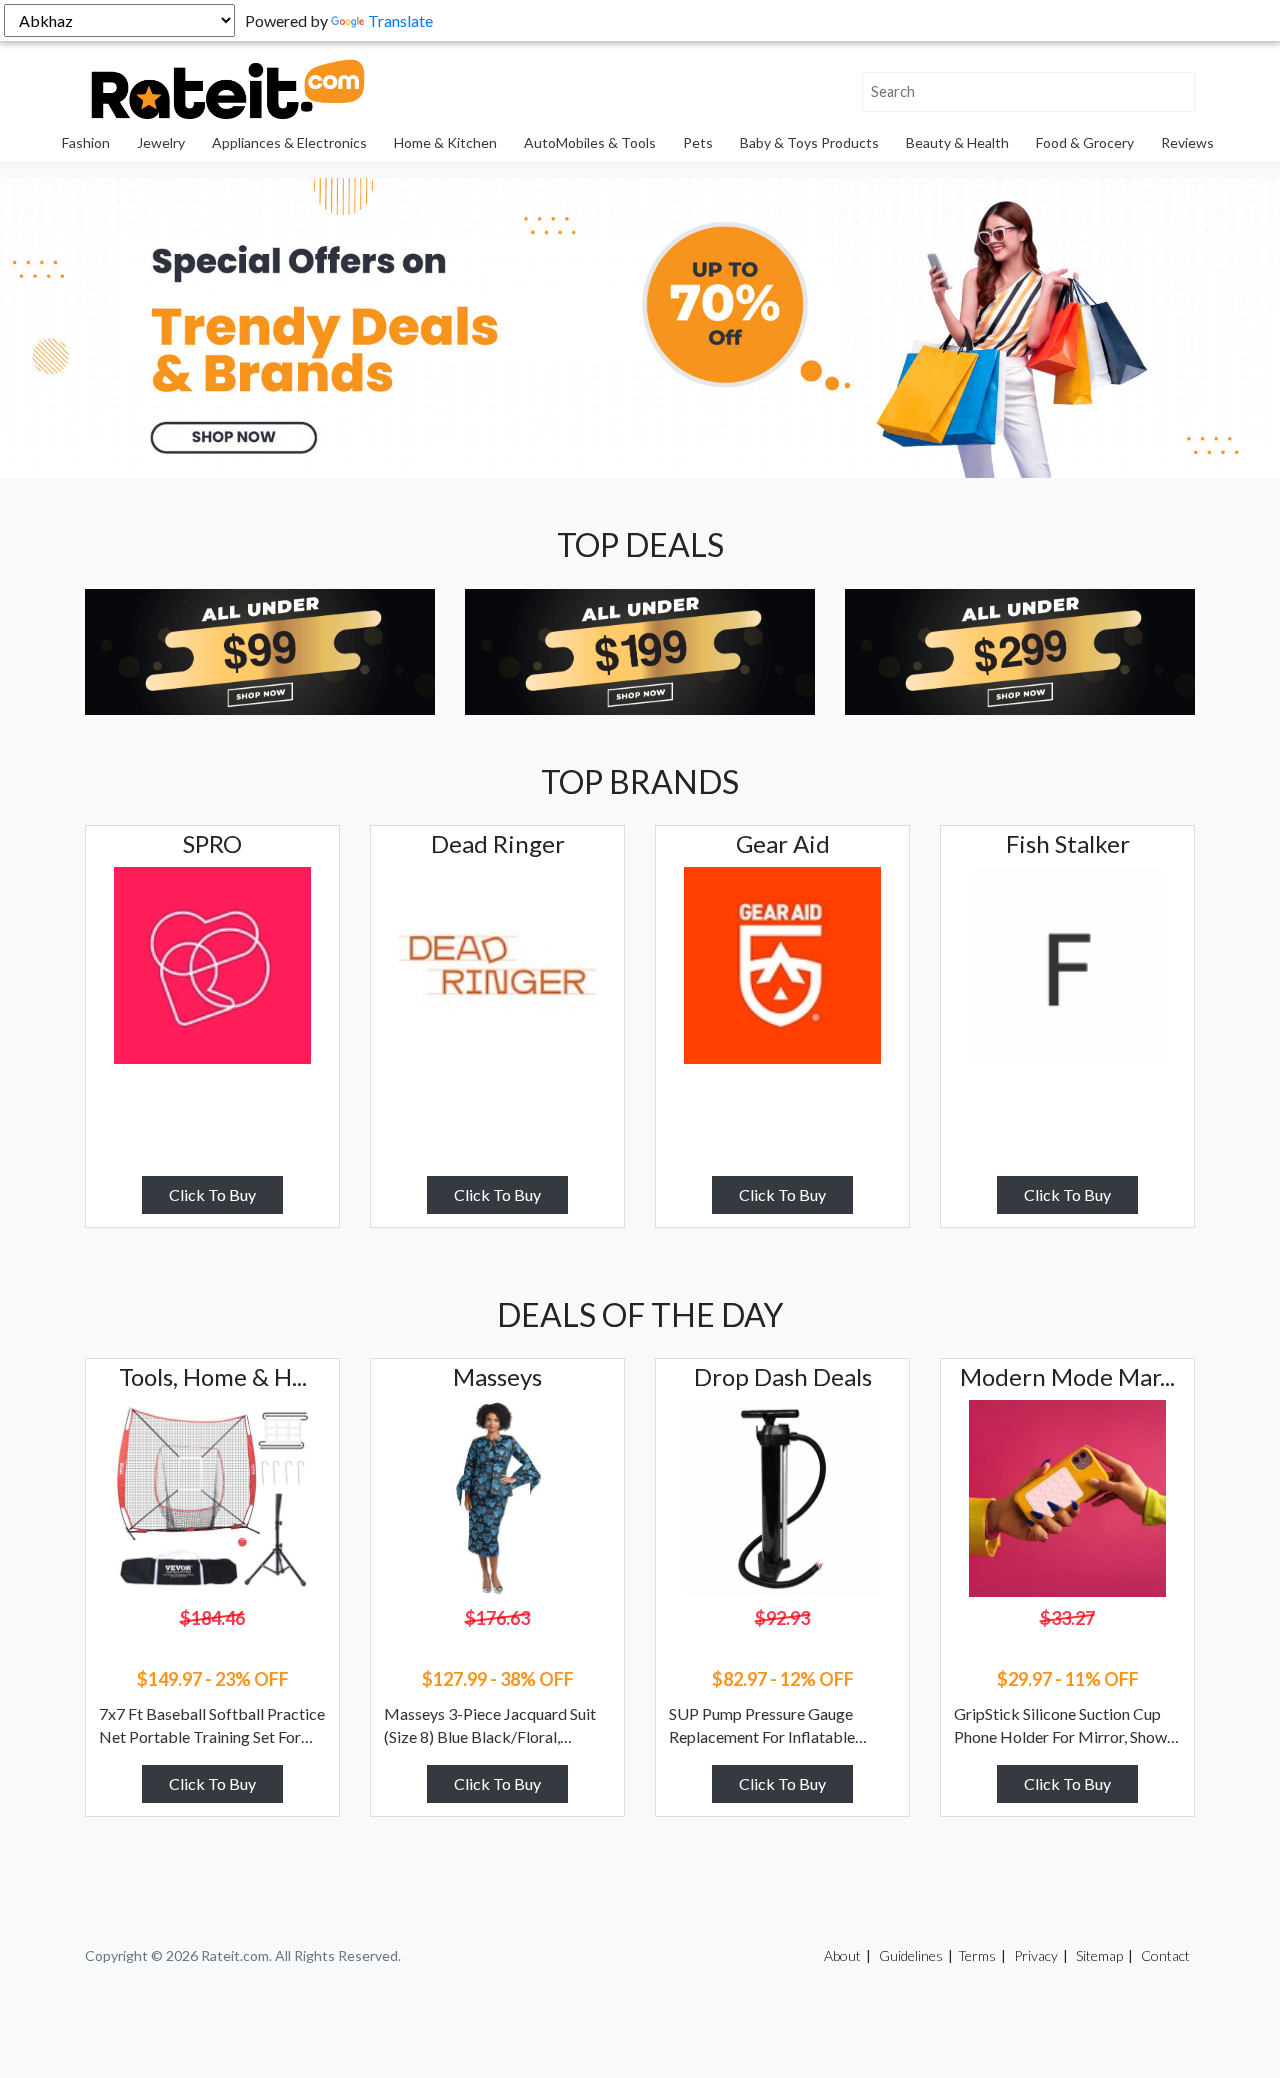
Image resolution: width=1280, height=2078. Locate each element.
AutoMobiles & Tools (590, 142)
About (842, 1955)
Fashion (86, 142)
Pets (698, 142)
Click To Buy (212, 1194)
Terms (977, 1955)
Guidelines (911, 1955)
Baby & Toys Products (809, 142)
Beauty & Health (957, 142)
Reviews (1187, 142)
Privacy (1036, 1955)
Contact (1165, 1955)
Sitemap (1099, 1955)
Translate (400, 20)
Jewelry (161, 142)
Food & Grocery (1085, 142)
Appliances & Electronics (289, 142)
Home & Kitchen (445, 142)
